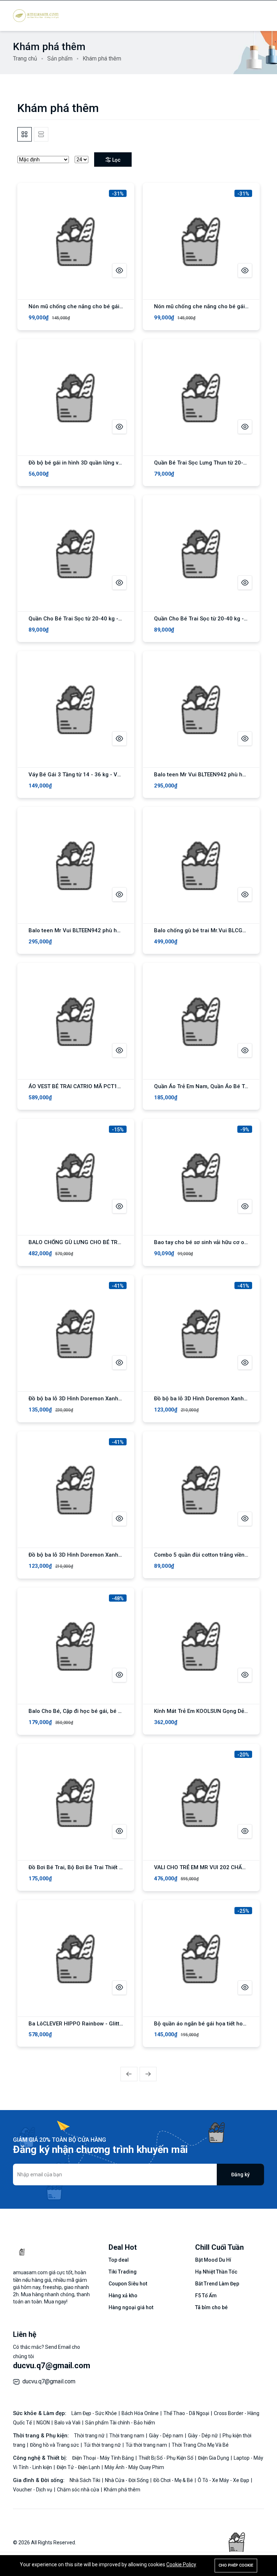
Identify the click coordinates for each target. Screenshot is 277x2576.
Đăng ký (240, 2175)
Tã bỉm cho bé (211, 2307)
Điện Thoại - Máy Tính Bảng (104, 2458)
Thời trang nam (127, 2436)
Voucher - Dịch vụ (33, 2490)
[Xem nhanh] (119, 270)
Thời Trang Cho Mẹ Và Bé (200, 2445)
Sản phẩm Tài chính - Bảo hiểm (120, 2423)
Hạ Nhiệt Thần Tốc (216, 2272)
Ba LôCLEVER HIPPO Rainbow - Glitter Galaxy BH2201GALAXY (107, 2024)
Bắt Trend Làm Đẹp (217, 2284)
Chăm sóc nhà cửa (79, 2490)
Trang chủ (25, 59)
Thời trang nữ (90, 2436)
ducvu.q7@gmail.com (52, 2366)
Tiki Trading (123, 2272)
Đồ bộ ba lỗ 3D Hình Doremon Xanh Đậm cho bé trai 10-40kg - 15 (111, 1399)
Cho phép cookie (236, 2565)
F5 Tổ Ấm (206, 2295)
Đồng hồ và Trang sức (55, 2445)
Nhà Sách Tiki (85, 2480)
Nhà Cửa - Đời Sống (127, 2480)
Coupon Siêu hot (128, 2284)
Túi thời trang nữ (103, 2445)
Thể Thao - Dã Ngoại (187, 2413)
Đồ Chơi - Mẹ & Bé (174, 2480)
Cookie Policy (181, 2564)
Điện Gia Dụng (214, 2458)
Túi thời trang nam (147, 2445)
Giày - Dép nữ (203, 2436)
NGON (44, 2423)
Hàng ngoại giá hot (131, 2307)
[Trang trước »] (148, 2074)
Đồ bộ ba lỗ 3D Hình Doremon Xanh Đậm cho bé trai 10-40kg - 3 (110, 1555)
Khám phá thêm (122, 2490)
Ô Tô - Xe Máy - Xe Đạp (224, 2480)
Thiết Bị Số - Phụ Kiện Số (166, 2458)
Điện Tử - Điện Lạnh (79, 2467)
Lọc (116, 160)
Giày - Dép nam (167, 2436)
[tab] (25, 134)
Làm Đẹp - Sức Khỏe (95, 2413)
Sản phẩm (60, 59)
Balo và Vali (68, 2423)
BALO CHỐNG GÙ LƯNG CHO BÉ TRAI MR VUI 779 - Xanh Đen (106, 1242)
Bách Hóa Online (141, 2413)
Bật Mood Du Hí (213, 2260)
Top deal (119, 2260)
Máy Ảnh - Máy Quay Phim (134, 2467)
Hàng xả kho (123, 2295)
